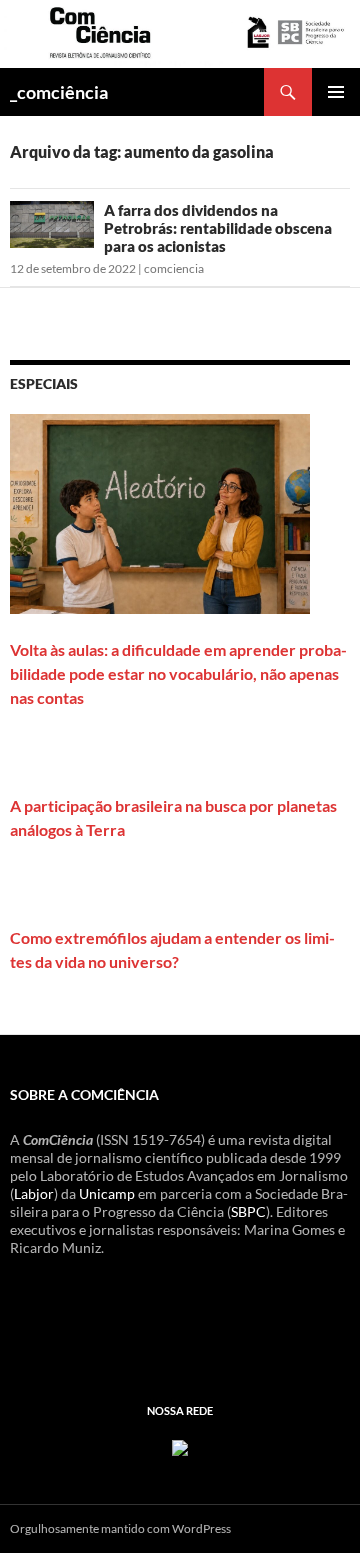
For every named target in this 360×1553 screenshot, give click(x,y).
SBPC (248, 1211)
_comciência (59, 92)
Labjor (34, 1193)
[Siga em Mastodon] (180, 1445)
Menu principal (336, 92)
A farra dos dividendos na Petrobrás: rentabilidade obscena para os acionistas (218, 228)
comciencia (174, 268)
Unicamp (107, 1193)
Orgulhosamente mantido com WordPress (120, 1528)
